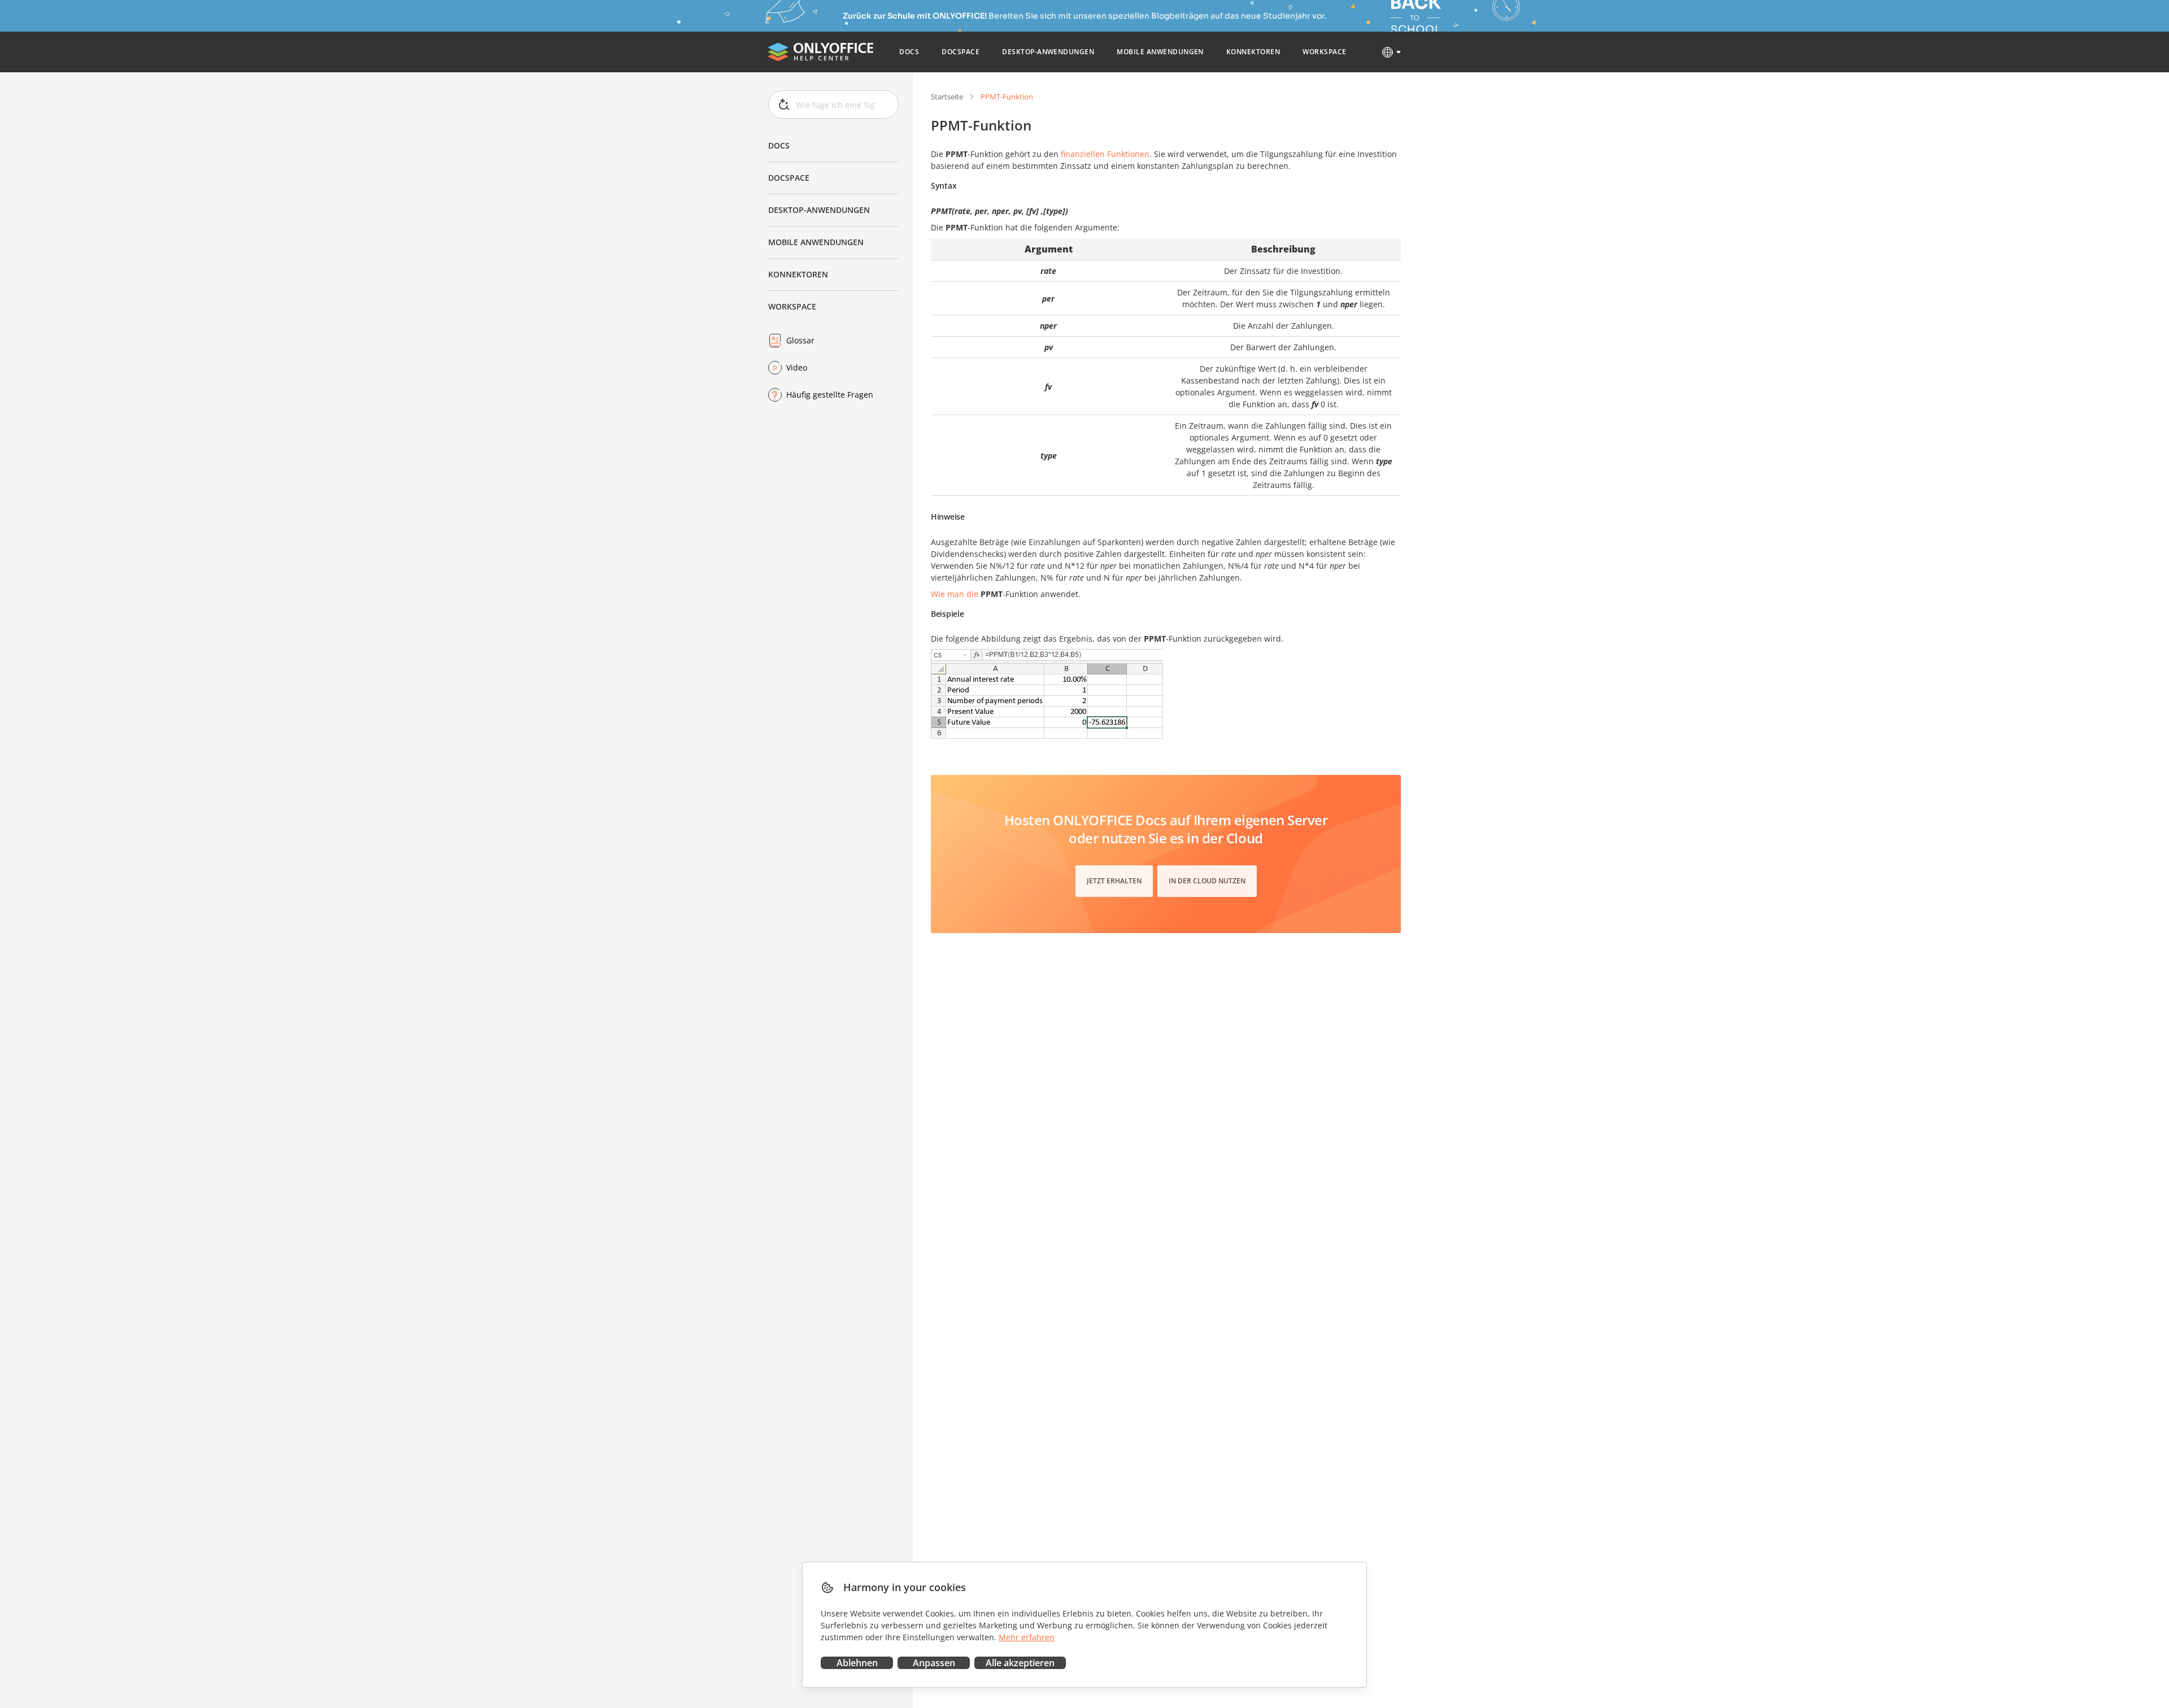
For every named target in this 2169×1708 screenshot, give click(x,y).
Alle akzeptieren (1020, 1663)
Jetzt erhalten (1114, 881)
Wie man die (955, 594)
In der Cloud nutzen (1207, 881)
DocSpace (789, 178)
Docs (779, 145)
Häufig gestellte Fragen (830, 395)
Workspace (792, 306)
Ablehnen (857, 1663)
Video (797, 367)
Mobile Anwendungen (816, 242)
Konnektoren (798, 274)
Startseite (947, 97)
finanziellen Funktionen (1105, 154)
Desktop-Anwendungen (819, 210)
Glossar (800, 340)
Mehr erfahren (1027, 1637)
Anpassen (934, 1663)
